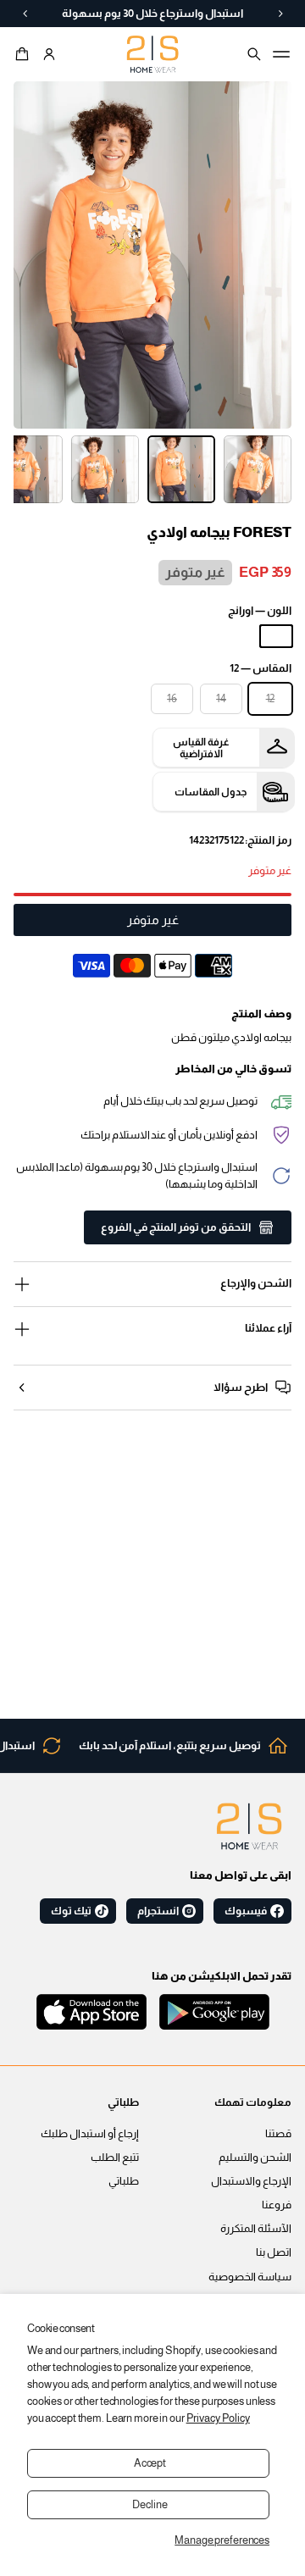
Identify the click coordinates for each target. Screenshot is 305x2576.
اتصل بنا (274, 2252)
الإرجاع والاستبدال (251, 2181)
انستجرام (158, 1911)
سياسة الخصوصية (250, 2277)
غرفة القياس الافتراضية (201, 748)
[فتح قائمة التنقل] (281, 54)
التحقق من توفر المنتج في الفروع (176, 1227)
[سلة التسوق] (25, 54)
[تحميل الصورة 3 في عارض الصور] (105, 469)
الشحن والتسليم (255, 2158)
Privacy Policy (218, 2418)
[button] (25, 54)
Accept (150, 2463)
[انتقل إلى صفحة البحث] (254, 54)
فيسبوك (246, 1911)
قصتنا (278, 2134)
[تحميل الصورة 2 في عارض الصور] (181, 469)
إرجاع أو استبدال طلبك (90, 2134)
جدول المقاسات (211, 792)
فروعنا (277, 2205)
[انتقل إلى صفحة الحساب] (49, 54)
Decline (150, 2505)
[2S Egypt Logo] (249, 1826)
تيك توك (71, 1911)
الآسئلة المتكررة (256, 2229)
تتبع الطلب (115, 2158)
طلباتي (124, 2181)
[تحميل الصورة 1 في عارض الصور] (258, 469)
